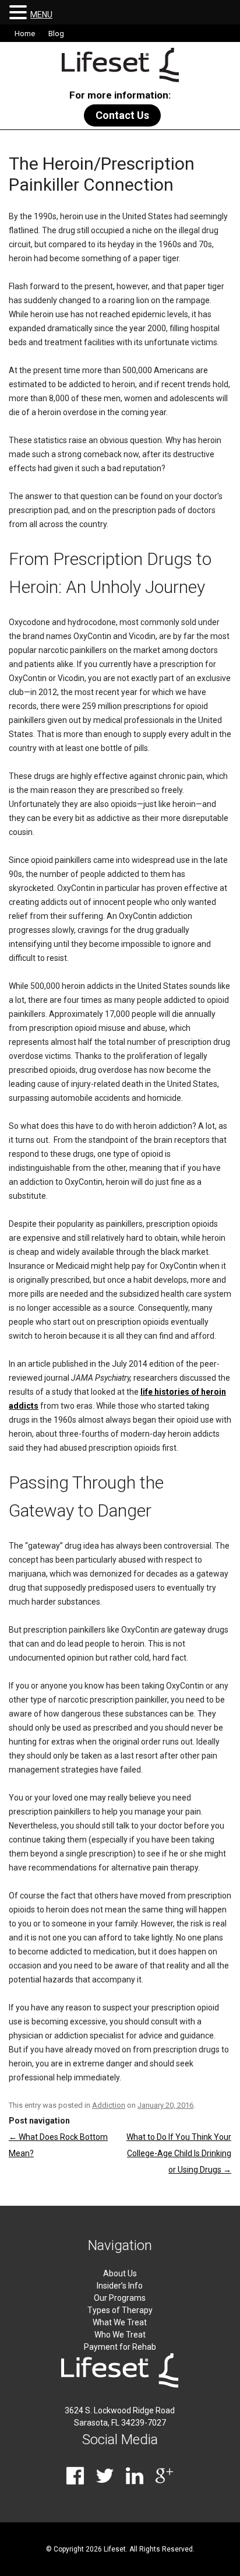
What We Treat (120, 2322)
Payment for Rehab (120, 2347)
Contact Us (122, 115)
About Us (120, 2273)
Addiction (109, 2105)
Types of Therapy (120, 2310)
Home (25, 34)
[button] (20, 12)
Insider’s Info (120, 2286)
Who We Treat (120, 2335)
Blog (56, 34)
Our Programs (120, 2298)
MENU (41, 15)
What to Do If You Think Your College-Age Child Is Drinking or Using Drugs (179, 2153)
